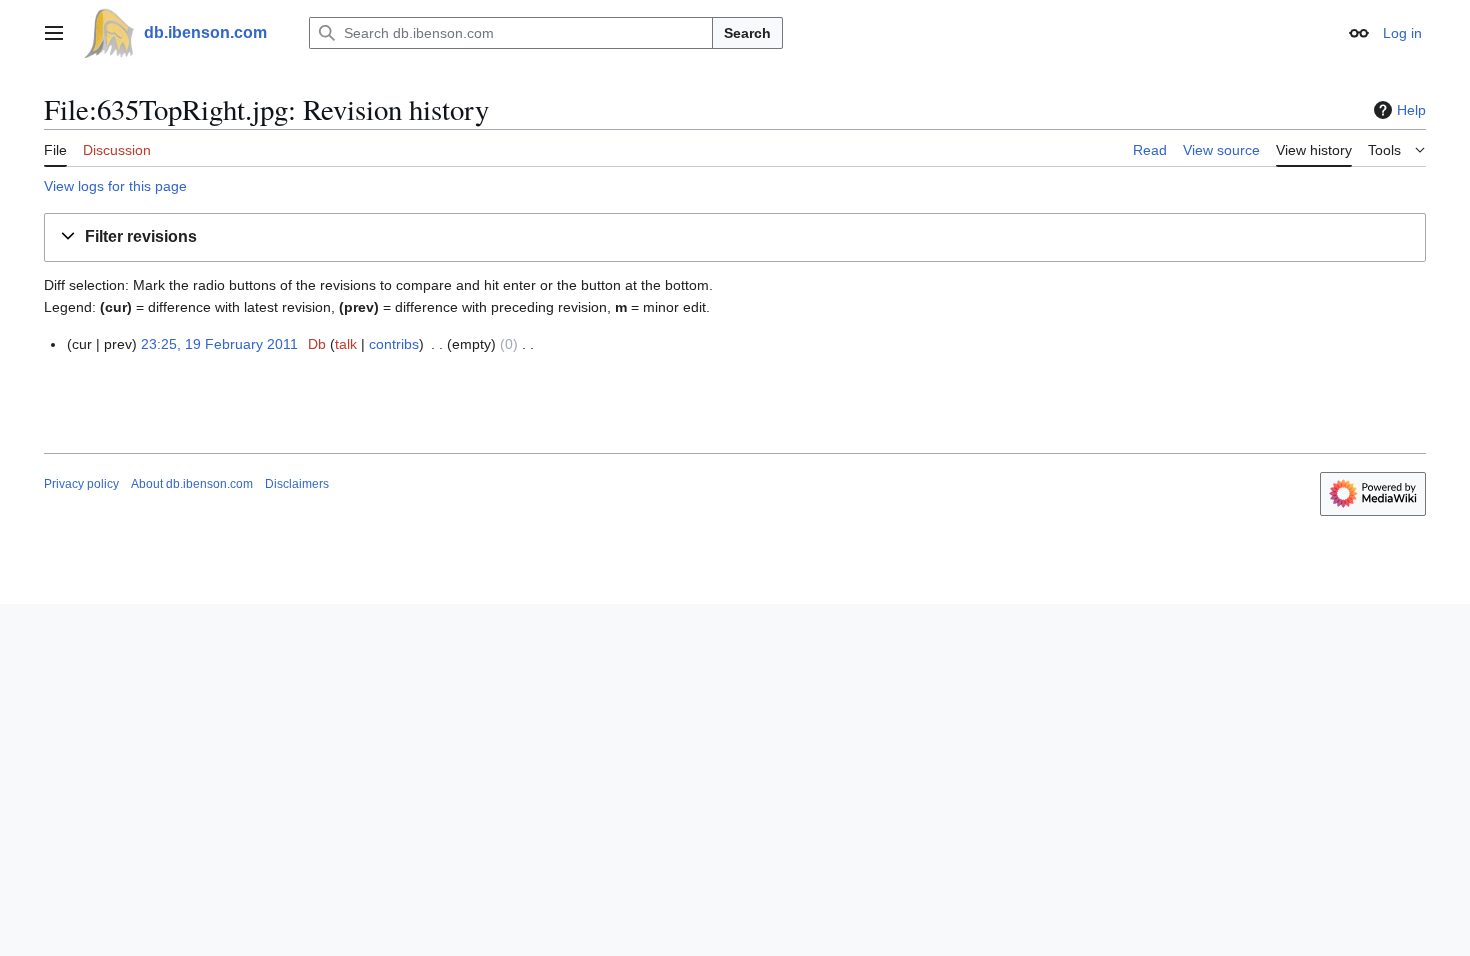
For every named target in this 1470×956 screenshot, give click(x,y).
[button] (54, 33)
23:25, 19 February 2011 (219, 344)
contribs (394, 344)
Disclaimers (297, 484)
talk (346, 344)
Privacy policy (81, 484)
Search (747, 33)
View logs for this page (115, 186)
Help (1411, 110)
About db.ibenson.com (192, 484)
